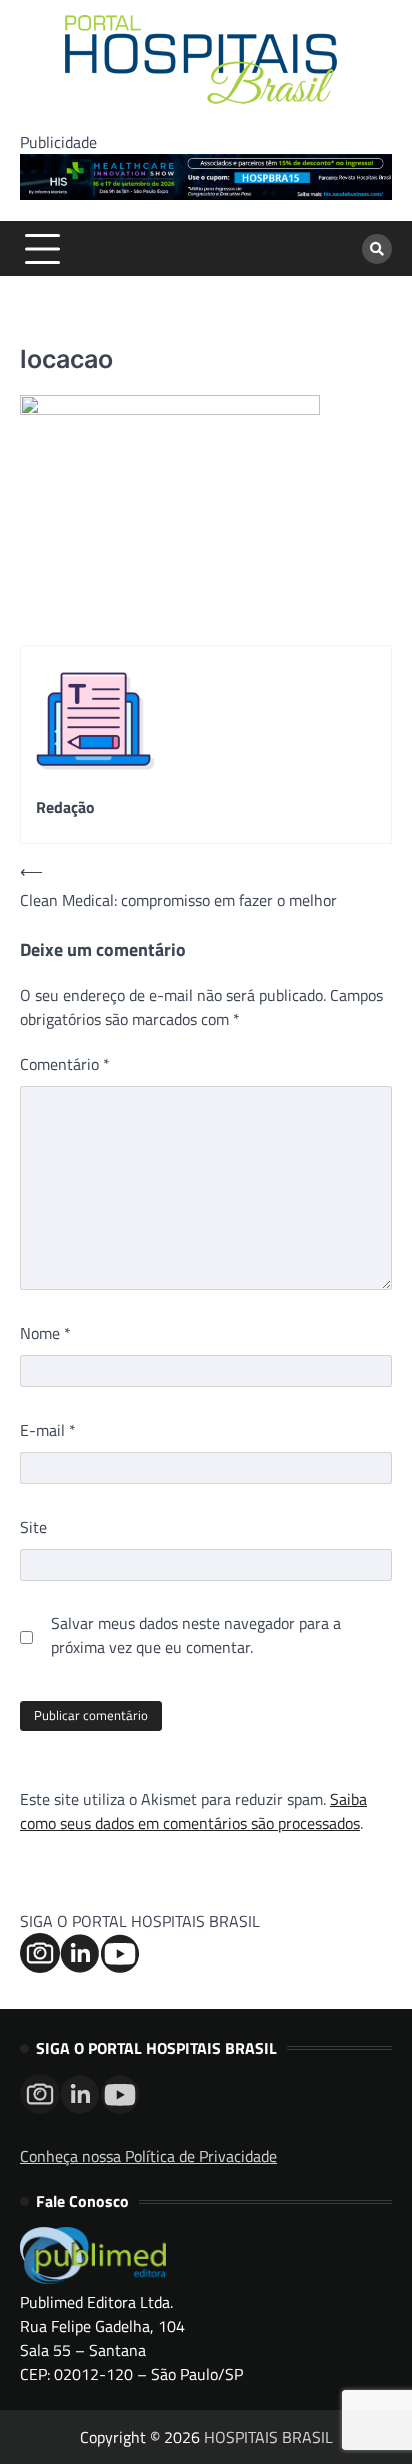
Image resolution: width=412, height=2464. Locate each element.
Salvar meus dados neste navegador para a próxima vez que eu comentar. (196, 1635)
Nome (45, 1333)
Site (33, 1527)
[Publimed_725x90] (206, 194)
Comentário (65, 1064)
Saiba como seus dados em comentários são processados (193, 1811)
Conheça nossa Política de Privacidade (148, 2156)
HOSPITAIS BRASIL (268, 2437)
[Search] (377, 249)
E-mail (48, 1430)
